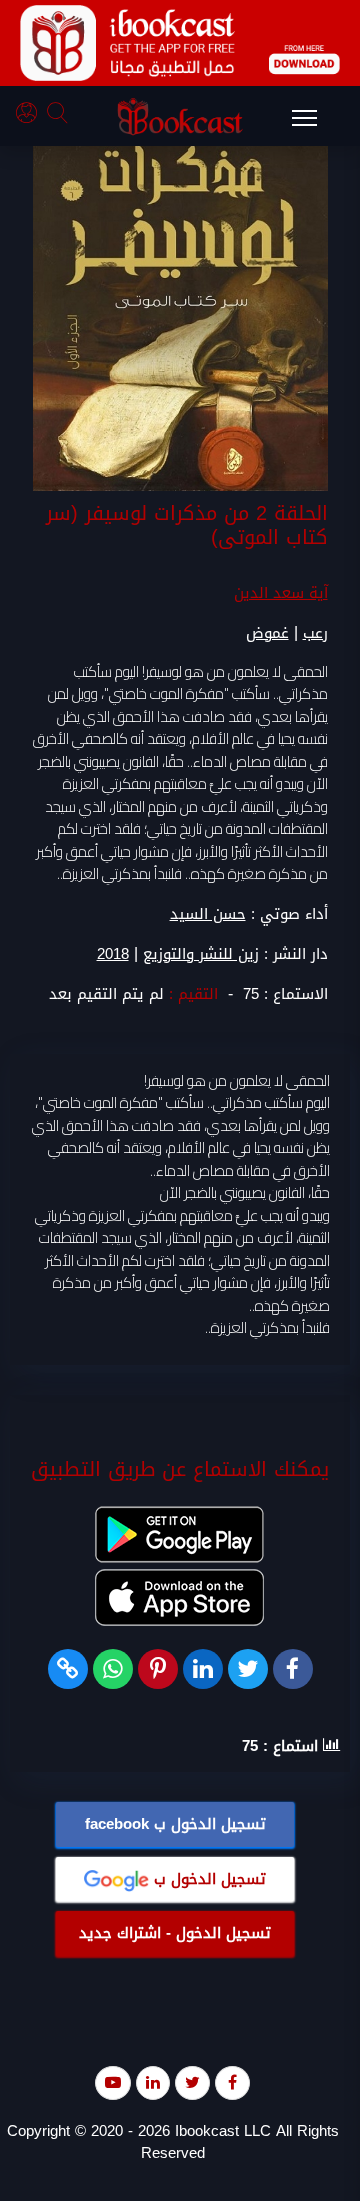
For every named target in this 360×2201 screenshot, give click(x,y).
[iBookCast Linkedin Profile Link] (153, 2082)
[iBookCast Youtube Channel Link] (113, 2082)
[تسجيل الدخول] (31, 115)
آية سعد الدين (281, 593)
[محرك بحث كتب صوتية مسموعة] (60, 115)
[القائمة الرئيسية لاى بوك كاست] (314, 124)
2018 (113, 954)
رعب (315, 633)
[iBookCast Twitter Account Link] (192, 2082)
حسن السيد (208, 914)
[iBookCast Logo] (180, 116)
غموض (267, 633)
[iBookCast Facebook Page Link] (232, 2082)
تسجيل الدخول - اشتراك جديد (175, 1933)
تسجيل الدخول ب (175, 1824)
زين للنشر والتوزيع (201, 954)
